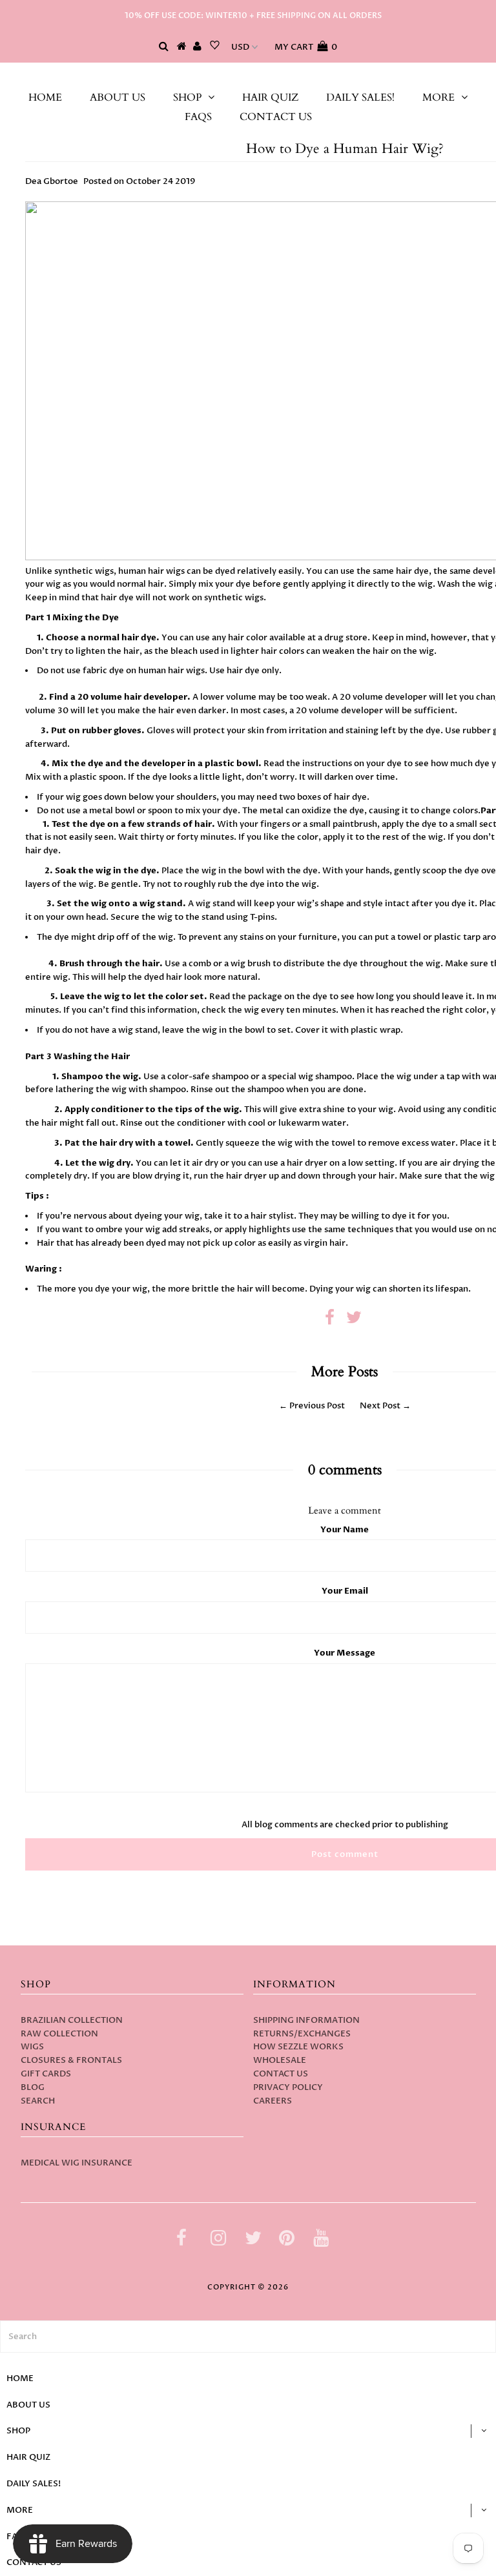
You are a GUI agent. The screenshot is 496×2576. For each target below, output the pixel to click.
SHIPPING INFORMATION (306, 2020)
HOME (45, 97)
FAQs (198, 117)
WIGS (32, 2047)
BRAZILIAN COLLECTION (72, 2020)
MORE (439, 97)
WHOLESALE (280, 2060)
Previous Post (317, 1406)
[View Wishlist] (215, 47)
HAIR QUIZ (270, 97)
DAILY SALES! (360, 97)
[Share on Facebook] (330, 1321)
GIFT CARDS (46, 2074)
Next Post (380, 1406)
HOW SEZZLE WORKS (298, 2047)
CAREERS (273, 2101)
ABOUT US (118, 97)
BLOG (33, 2087)
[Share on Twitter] (354, 1321)
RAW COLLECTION (59, 2034)
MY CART (306, 47)
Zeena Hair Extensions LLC (248, 76)
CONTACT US (276, 117)
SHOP (187, 97)
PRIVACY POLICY (288, 2087)
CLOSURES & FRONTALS (71, 2060)
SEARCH (38, 2101)
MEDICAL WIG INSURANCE (77, 2163)
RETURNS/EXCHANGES (302, 2034)
